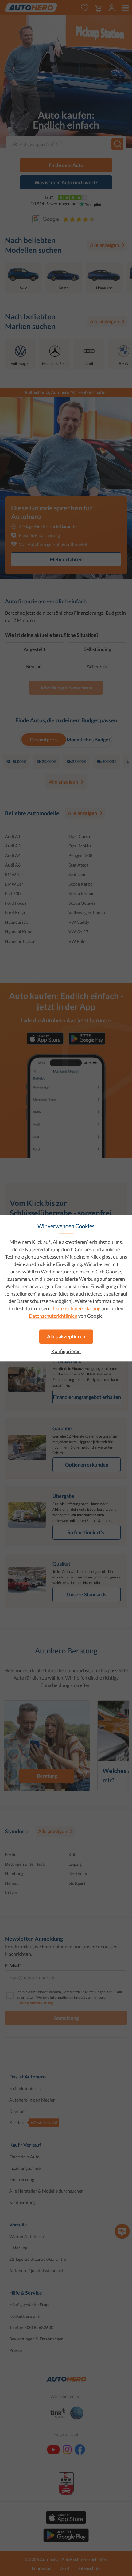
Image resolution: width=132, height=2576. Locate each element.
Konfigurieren (66, 1351)
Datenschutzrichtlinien (53, 1316)
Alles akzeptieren (66, 1336)
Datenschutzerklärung (77, 1308)
